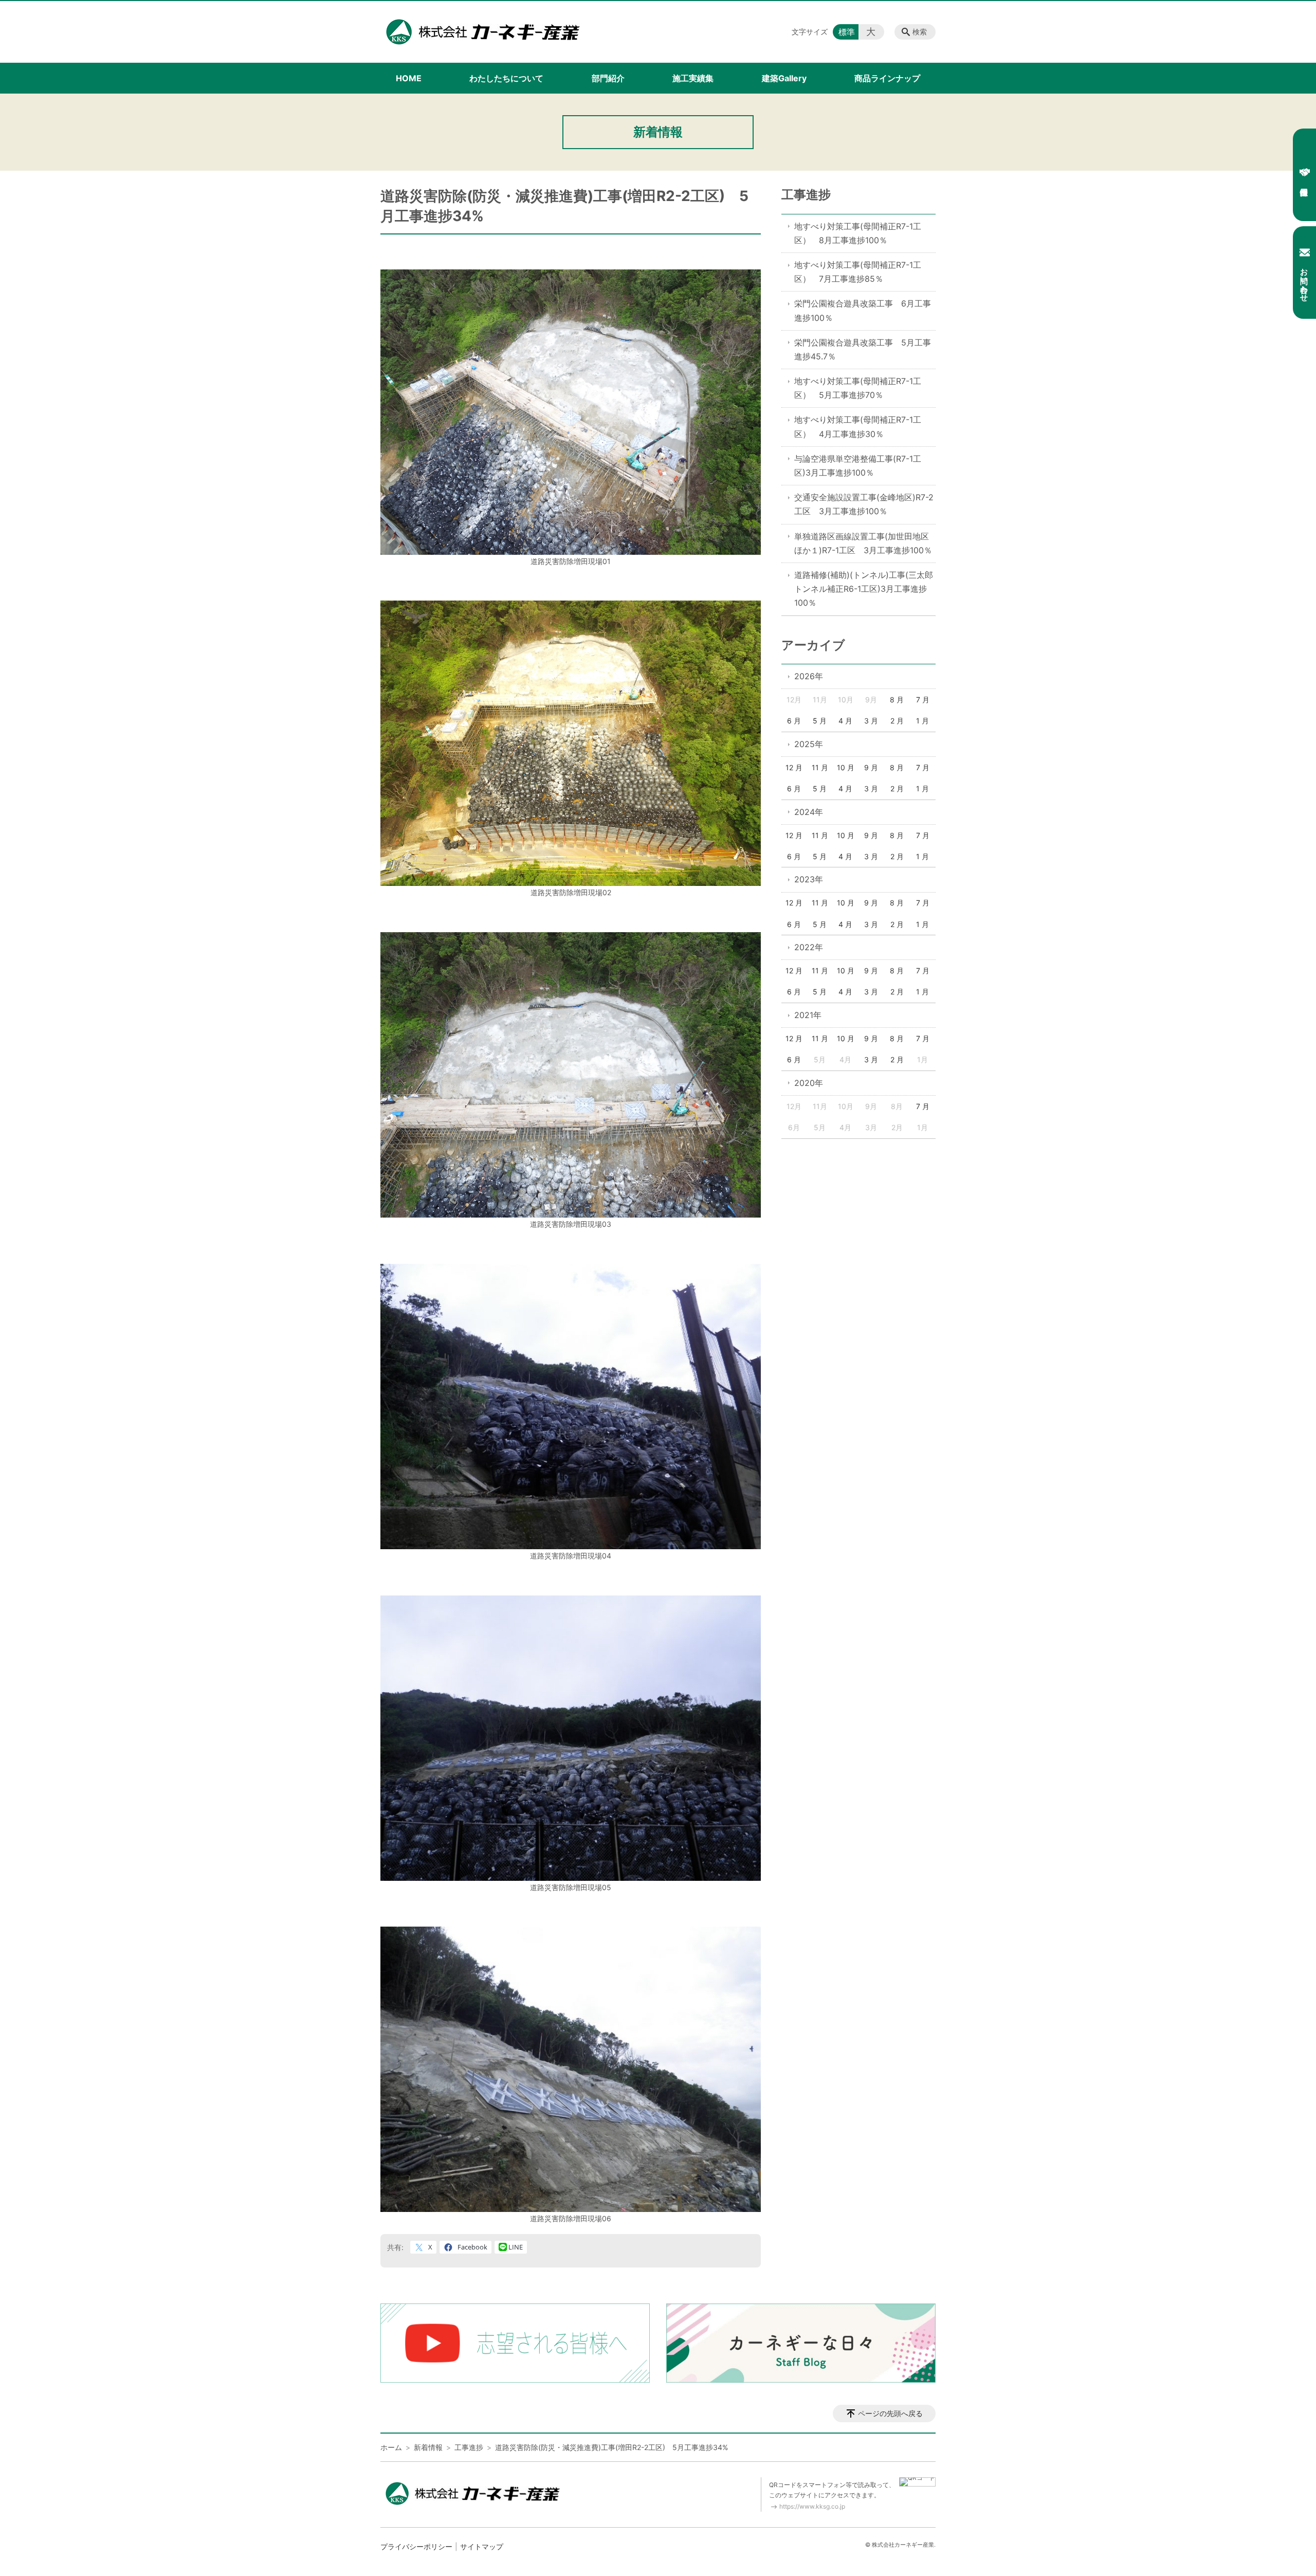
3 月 (871, 721)
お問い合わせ (1304, 280)
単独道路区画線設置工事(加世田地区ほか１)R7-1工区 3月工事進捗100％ (863, 543)
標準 (847, 32)
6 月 (794, 721)
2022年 (809, 947)
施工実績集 (693, 78)
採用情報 (1304, 175)
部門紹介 (608, 78)
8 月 (897, 700)
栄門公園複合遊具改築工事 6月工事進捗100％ (863, 310)
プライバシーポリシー (416, 2546)
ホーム (391, 2447)
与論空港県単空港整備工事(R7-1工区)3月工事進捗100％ (858, 466)
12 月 (794, 767)
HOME (409, 78)
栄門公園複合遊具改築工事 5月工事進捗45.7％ (863, 349)
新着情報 (428, 2447)
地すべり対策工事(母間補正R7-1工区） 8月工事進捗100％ (858, 233)
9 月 (871, 767)
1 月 (922, 721)
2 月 (897, 721)
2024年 (809, 812)
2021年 (808, 1015)
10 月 (846, 767)
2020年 (809, 1083)
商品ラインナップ (887, 78)
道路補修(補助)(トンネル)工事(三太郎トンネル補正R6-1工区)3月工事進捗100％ (864, 589)
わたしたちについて (506, 78)
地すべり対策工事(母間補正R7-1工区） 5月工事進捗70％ (858, 388)
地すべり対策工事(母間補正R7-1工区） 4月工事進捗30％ (858, 427)
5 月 (820, 721)
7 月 (923, 700)
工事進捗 (806, 195)
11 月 (820, 767)
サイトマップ (482, 2546)
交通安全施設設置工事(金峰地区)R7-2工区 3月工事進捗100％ (864, 504)
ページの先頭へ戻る (890, 2413)
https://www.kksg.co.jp (812, 2506)
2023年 (809, 879)
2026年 (809, 676)
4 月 (845, 721)
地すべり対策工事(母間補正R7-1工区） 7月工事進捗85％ (858, 272)
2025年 (809, 744)
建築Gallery (784, 78)
